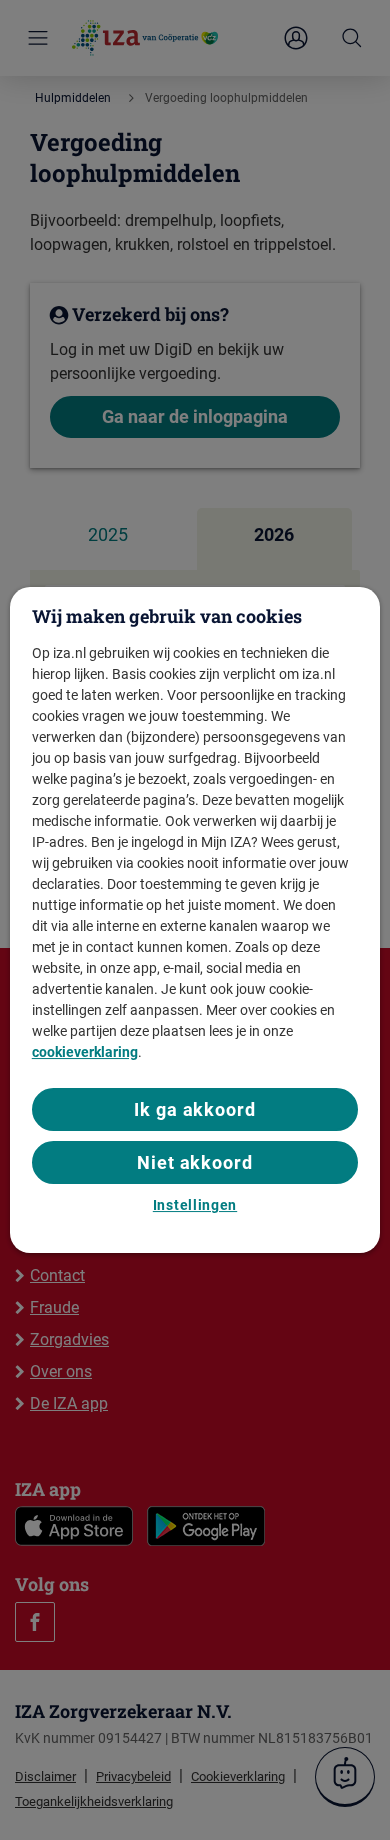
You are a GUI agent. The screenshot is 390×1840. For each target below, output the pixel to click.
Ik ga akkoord (195, 1109)
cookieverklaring (85, 1052)
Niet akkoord (195, 1162)
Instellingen (195, 1205)
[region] (195, 920)
